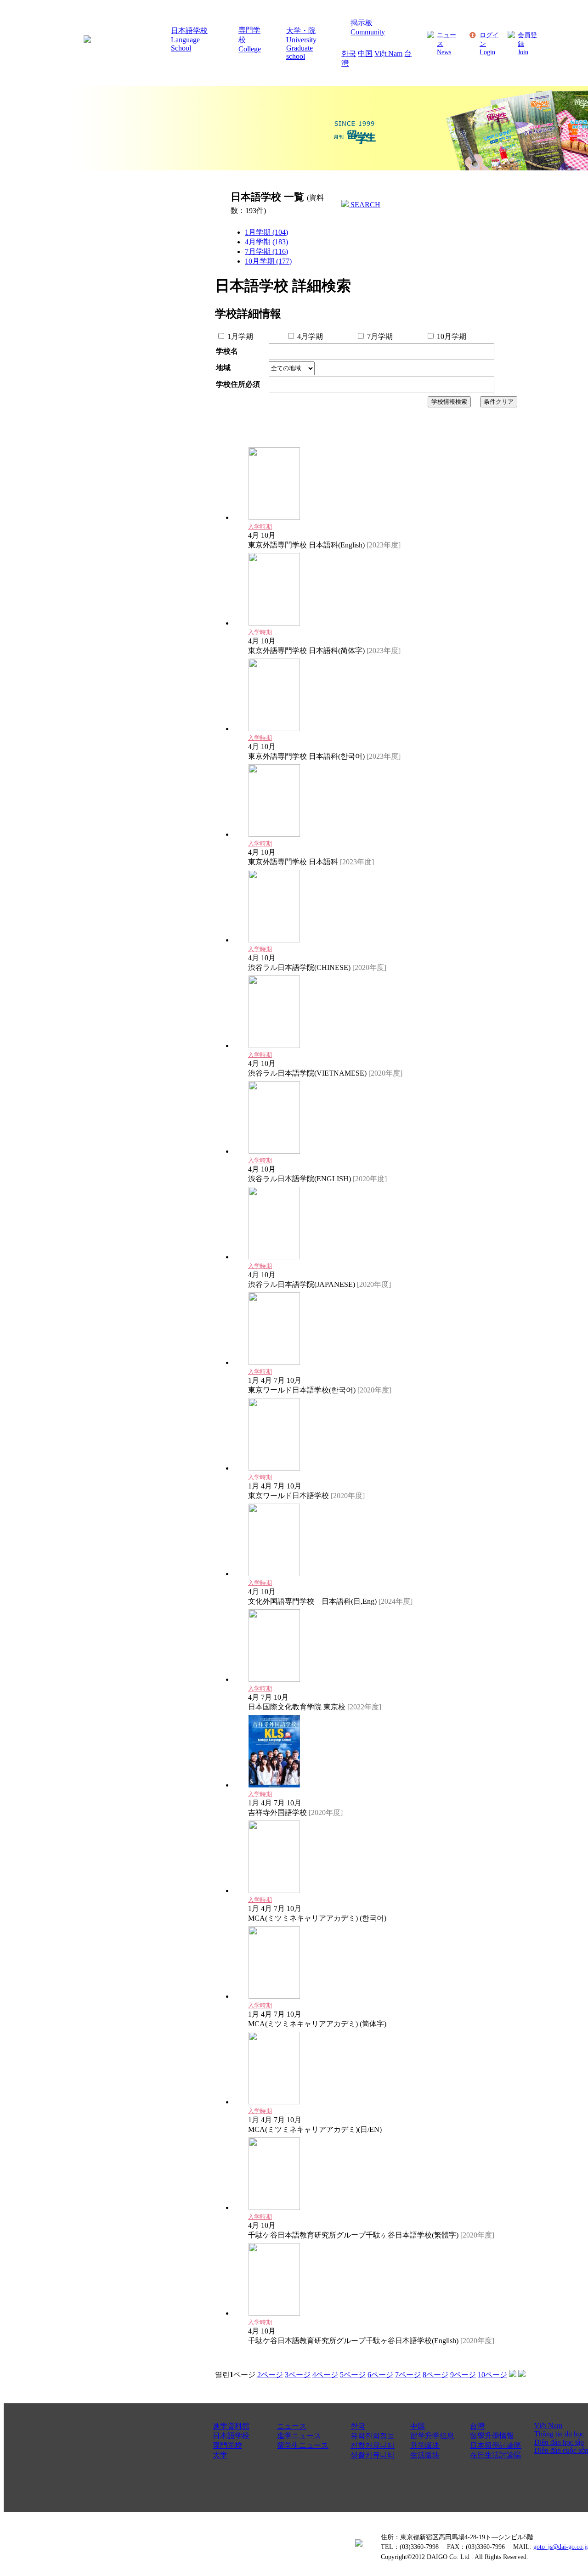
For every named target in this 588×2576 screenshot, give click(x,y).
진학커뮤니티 (373, 2445)
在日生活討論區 (496, 2455)
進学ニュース (299, 2436)
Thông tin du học (559, 2434)
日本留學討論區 (496, 2445)
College (250, 49)
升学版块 (425, 2445)
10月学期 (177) (268, 261)
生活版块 (425, 2455)
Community (368, 32)
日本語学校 (189, 31)
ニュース (292, 2426)
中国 (365, 54)
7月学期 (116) (266, 251)
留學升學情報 (492, 2436)
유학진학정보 (373, 2436)
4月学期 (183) (266, 242)
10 (492, 2375)
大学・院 (301, 31)
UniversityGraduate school (301, 48)
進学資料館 (231, 2426)
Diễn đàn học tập (559, 2442)
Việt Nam (388, 54)
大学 (220, 2455)
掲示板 (362, 23)
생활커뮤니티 (373, 2455)
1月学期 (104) (266, 232)
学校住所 (238, 384)
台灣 (477, 2426)
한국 (349, 54)
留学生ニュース (303, 2445)
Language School (185, 44)
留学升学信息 (432, 2436)
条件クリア (499, 402)
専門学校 (227, 2445)
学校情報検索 (449, 402)
